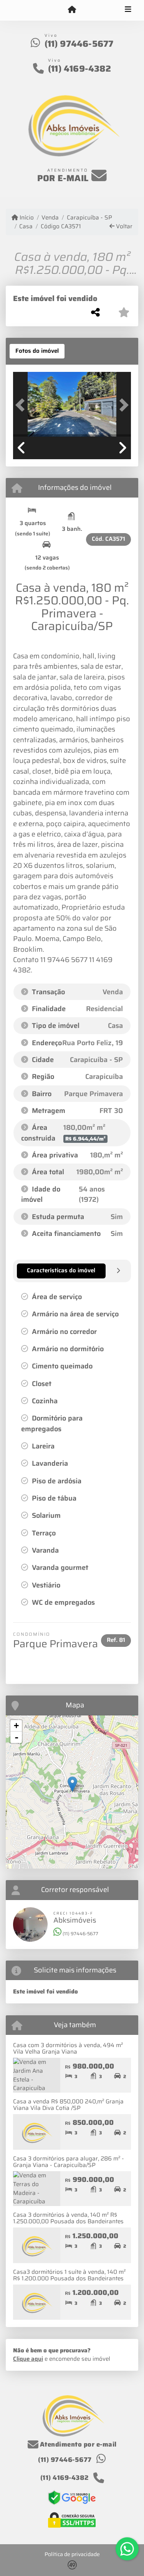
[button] (22, 405)
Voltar (123, 227)
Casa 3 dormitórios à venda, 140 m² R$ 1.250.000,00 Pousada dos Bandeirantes (68, 2218)
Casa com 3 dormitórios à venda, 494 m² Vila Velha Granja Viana (68, 2048)
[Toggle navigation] (128, 10)
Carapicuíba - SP (89, 218)
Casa (26, 227)
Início (26, 218)
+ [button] (16, 1726)
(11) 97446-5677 (79, 44)
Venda (50, 218)
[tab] (37, 351)
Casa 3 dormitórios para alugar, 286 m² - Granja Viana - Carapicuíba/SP (69, 2162)
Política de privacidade (72, 2554)
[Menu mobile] (72, 10)
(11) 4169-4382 (79, 69)
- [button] (17, 1737)
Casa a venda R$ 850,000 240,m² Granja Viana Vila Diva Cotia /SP (68, 2105)
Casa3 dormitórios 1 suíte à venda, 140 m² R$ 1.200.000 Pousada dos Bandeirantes (69, 2275)
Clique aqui (28, 2359)
